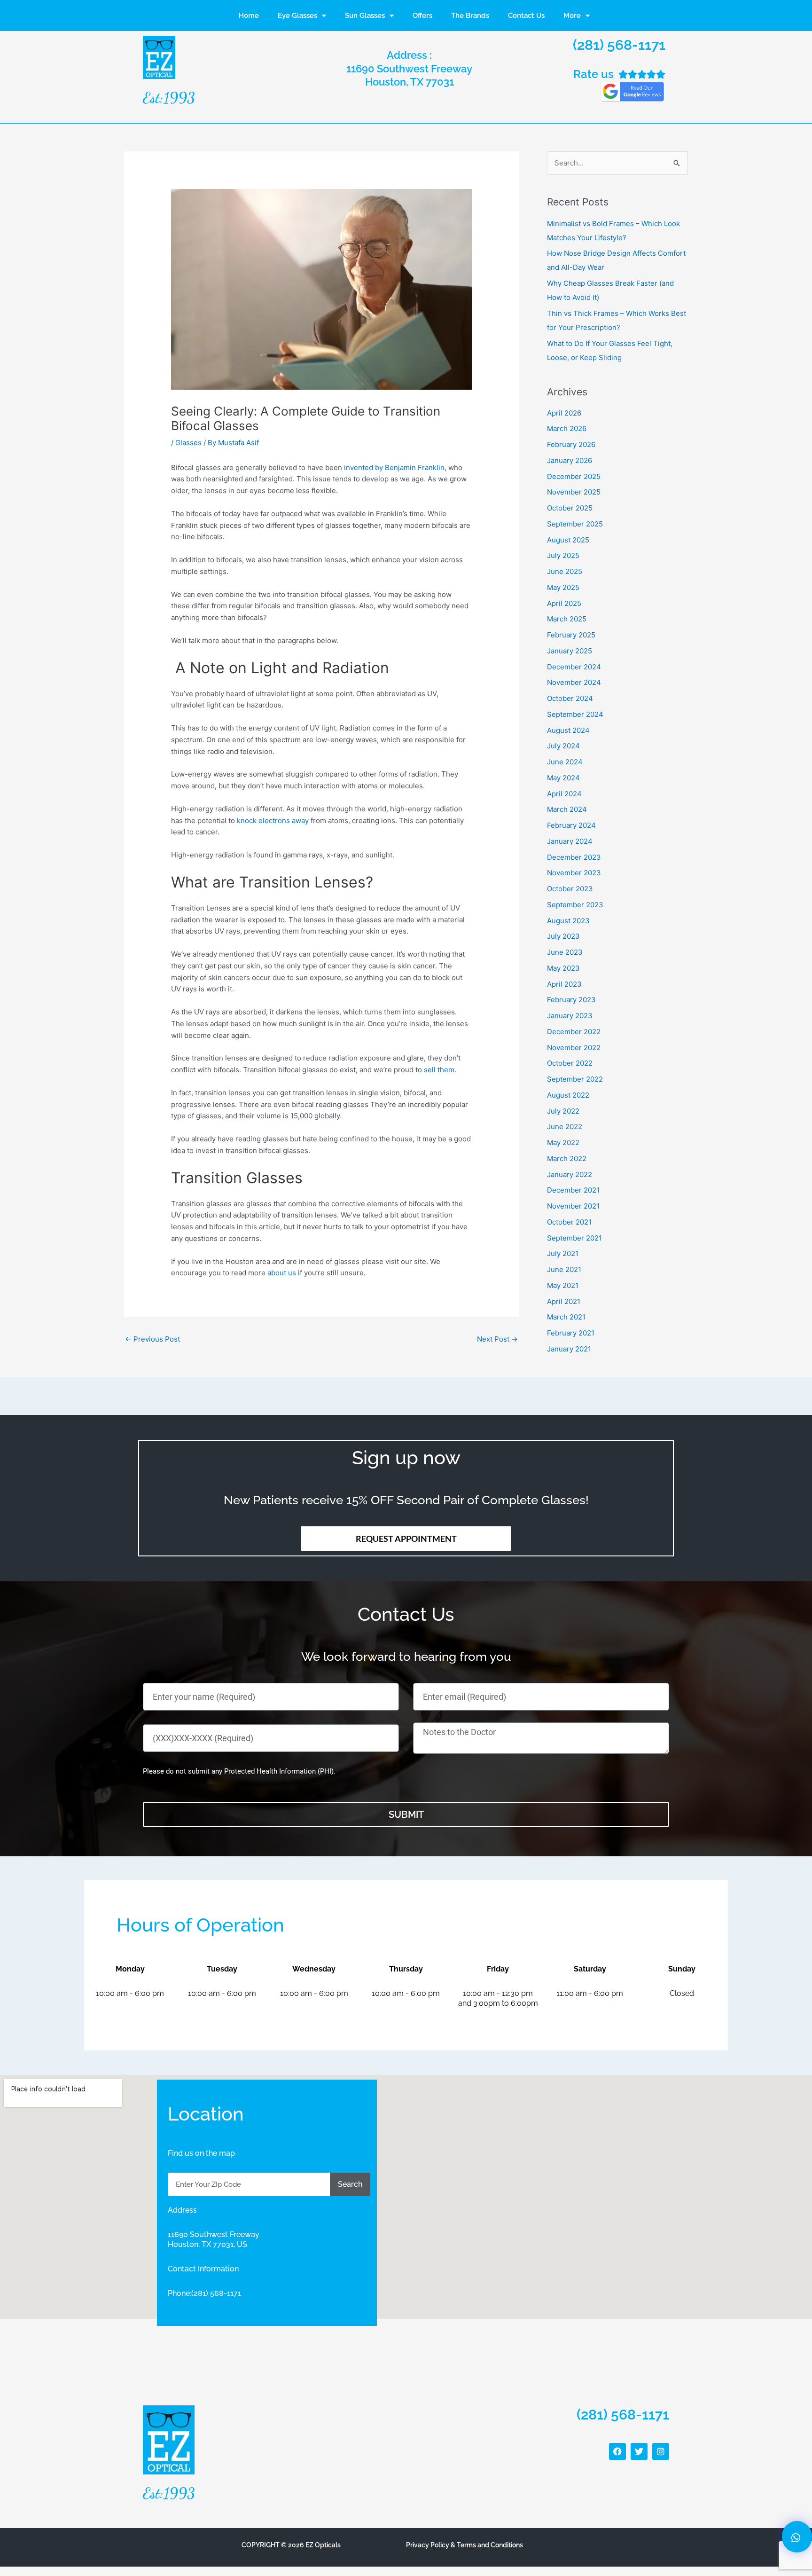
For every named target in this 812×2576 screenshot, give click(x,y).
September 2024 (575, 714)
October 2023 (570, 889)
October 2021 (569, 1222)
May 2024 (563, 778)
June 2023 (565, 952)
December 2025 (574, 476)
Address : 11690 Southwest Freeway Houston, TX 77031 (409, 68)
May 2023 (563, 968)
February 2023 (571, 1000)
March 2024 (567, 809)
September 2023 (575, 905)
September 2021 (574, 1238)
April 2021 (564, 1301)
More (572, 16)
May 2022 (563, 1143)
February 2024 (571, 825)
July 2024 (563, 746)
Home (249, 16)
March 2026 (567, 428)
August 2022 (568, 1095)
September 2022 (575, 1079)
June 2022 (565, 1127)
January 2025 (570, 651)
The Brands (470, 16)
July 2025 (563, 555)
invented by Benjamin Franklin (394, 467)
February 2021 (571, 1333)
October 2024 (570, 698)
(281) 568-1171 (619, 45)
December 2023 (574, 857)
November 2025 (574, 492)
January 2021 (569, 1349)
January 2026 (570, 460)
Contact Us (526, 16)
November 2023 (574, 873)
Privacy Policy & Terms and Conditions (465, 2545)
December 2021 (573, 1190)
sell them (439, 1070)
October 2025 (570, 508)
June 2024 (565, 762)
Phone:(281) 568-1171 (204, 2293)
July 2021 (563, 1253)
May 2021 (563, 1285)
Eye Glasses (297, 16)
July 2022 (563, 1111)
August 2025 (568, 540)
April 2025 (564, 603)
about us (282, 1273)
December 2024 (574, 667)
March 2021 (566, 1317)
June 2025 (565, 571)
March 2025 (567, 619)
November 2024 (574, 682)
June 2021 (564, 1269)
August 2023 (568, 921)
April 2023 (564, 984)
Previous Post (152, 1339)
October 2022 (570, 1063)
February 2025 (571, 635)
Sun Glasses (365, 16)
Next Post (497, 1339)
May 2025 (563, 587)
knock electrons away (273, 821)
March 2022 (567, 1158)
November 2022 (574, 1048)
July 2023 (563, 936)
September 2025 (575, 524)
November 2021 (573, 1206)
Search (350, 2184)
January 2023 (570, 1016)
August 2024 (568, 730)
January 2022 (570, 1174)
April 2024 (564, 794)
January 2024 (570, 841)
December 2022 (574, 1032)
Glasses (188, 443)
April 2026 (564, 413)
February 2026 (571, 444)
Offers (422, 16)
